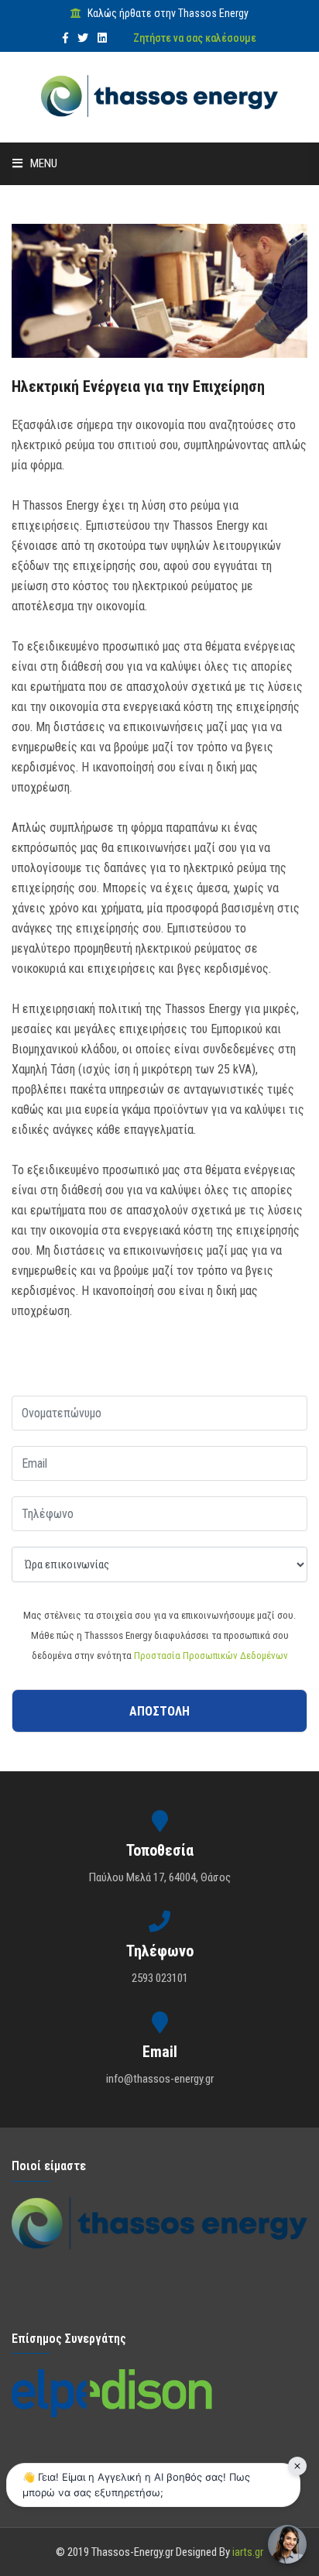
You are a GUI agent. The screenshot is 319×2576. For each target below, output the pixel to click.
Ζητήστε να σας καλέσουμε (195, 38)
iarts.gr (248, 2552)
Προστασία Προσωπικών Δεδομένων (211, 1656)
